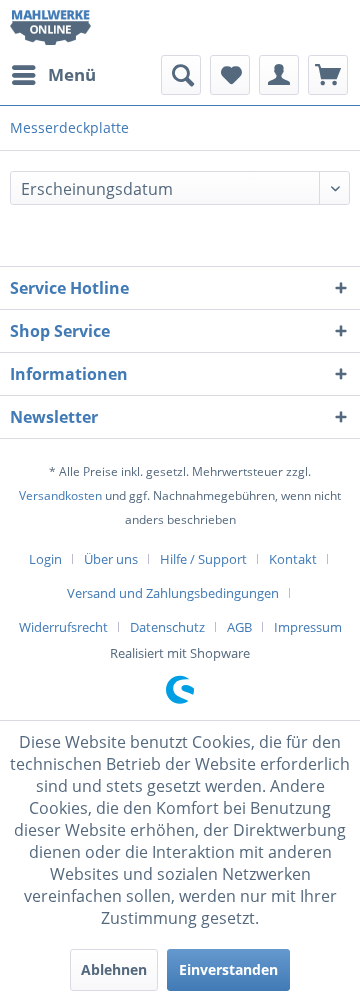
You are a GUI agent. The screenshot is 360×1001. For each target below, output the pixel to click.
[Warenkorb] (328, 75)
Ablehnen (114, 969)
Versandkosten (60, 495)
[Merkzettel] (230, 75)
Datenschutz (167, 627)
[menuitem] (53, 75)
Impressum (308, 627)
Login (45, 559)
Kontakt (293, 559)
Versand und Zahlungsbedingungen (173, 593)
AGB (239, 627)
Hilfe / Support (203, 559)
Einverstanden (228, 969)
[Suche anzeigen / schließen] (181, 75)
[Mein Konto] (279, 75)
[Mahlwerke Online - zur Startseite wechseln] (50, 27)
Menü (72, 74)
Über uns (111, 559)
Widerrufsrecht (63, 627)
